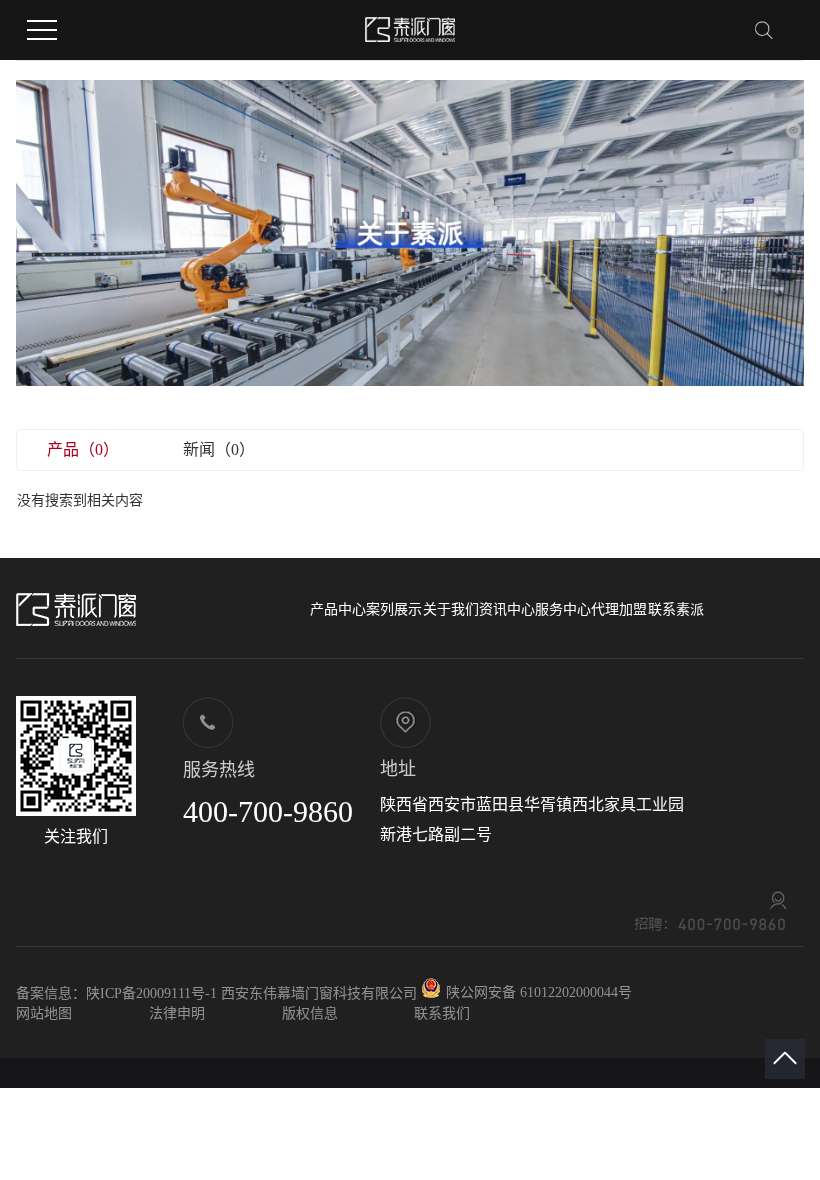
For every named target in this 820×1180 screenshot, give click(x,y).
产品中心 (338, 609)
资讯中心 (507, 609)
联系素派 (676, 609)
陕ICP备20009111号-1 (151, 993)
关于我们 (451, 609)
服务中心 (563, 609)
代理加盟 (619, 609)
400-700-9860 (268, 811)
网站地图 (44, 1013)
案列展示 (394, 609)
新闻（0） (219, 449)
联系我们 (442, 1013)
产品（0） (83, 449)
